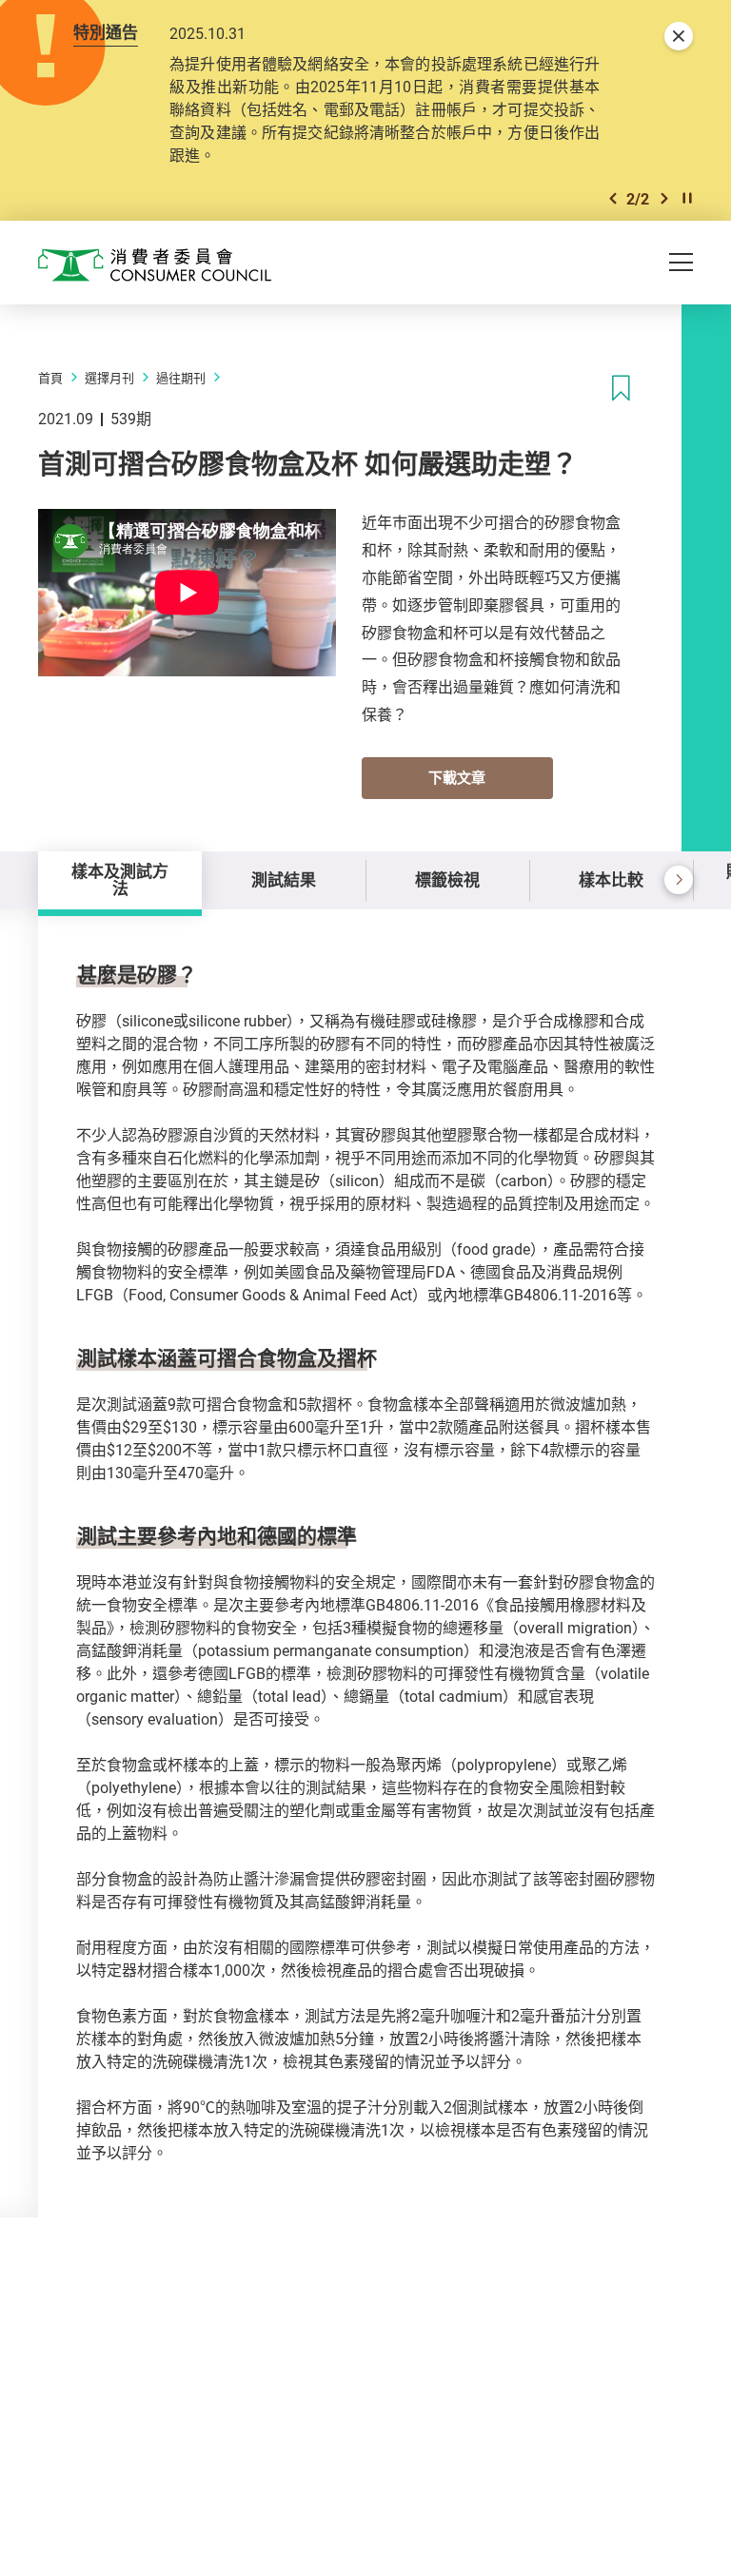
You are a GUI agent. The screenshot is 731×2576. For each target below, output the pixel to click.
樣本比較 (611, 879)
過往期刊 (181, 378)
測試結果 (284, 879)
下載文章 (457, 777)
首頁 (50, 378)
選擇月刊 (109, 378)
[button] (613, 198)
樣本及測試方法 (120, 879)
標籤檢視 (447, 879)
